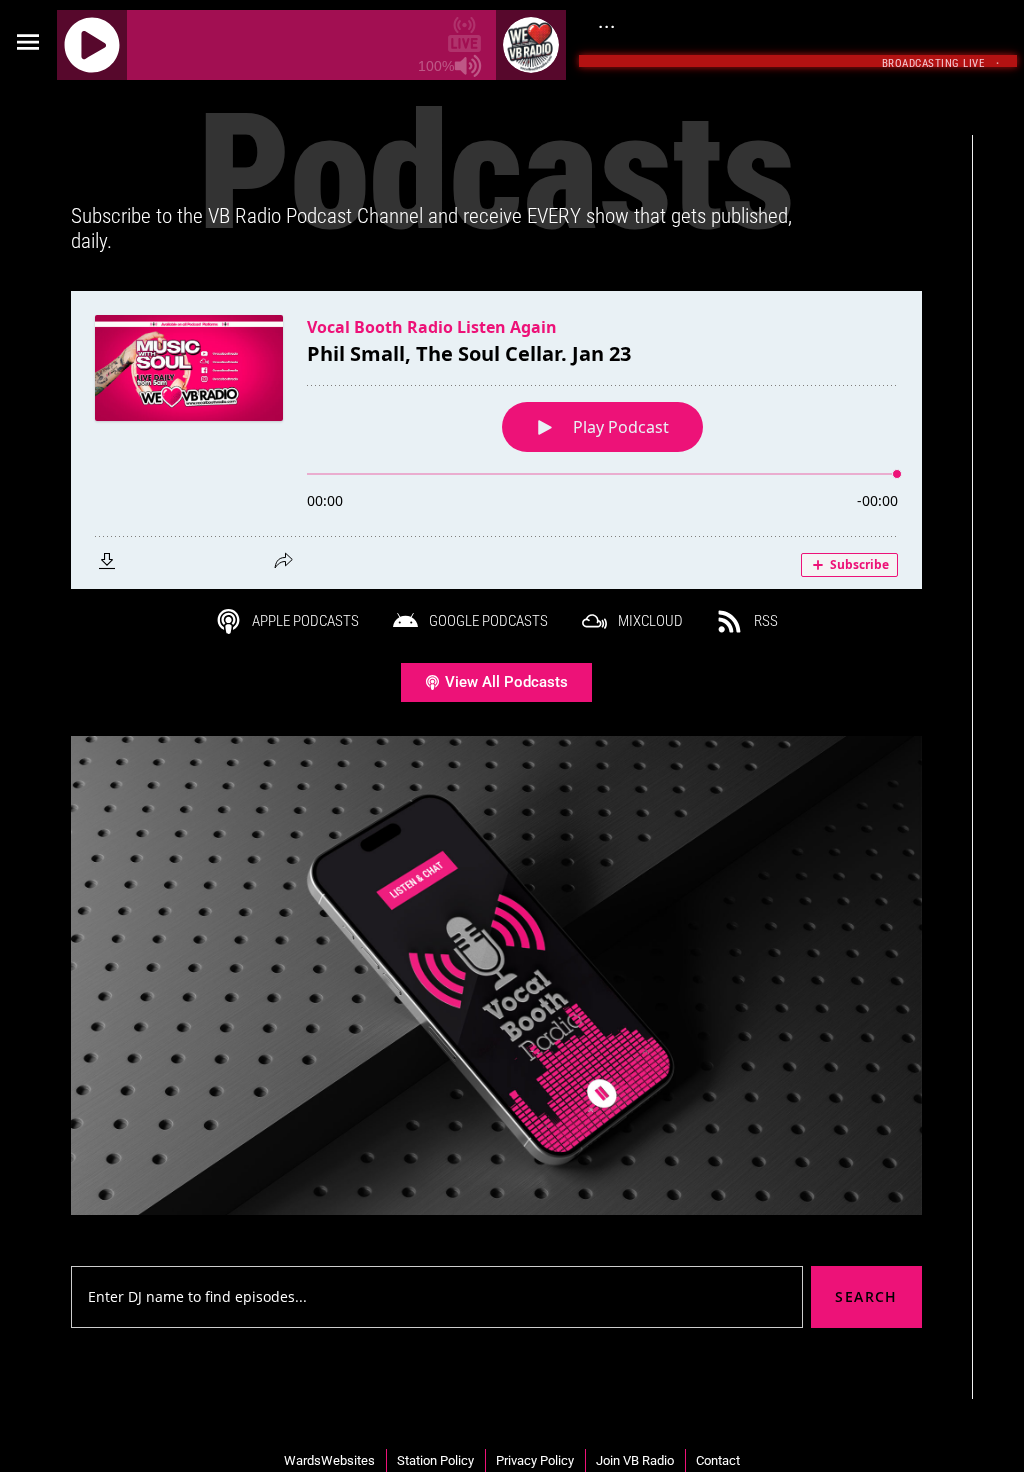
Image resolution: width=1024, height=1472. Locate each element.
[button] (28, 42)
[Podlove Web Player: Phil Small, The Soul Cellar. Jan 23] (496, 440)
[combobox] (437, 1297)
